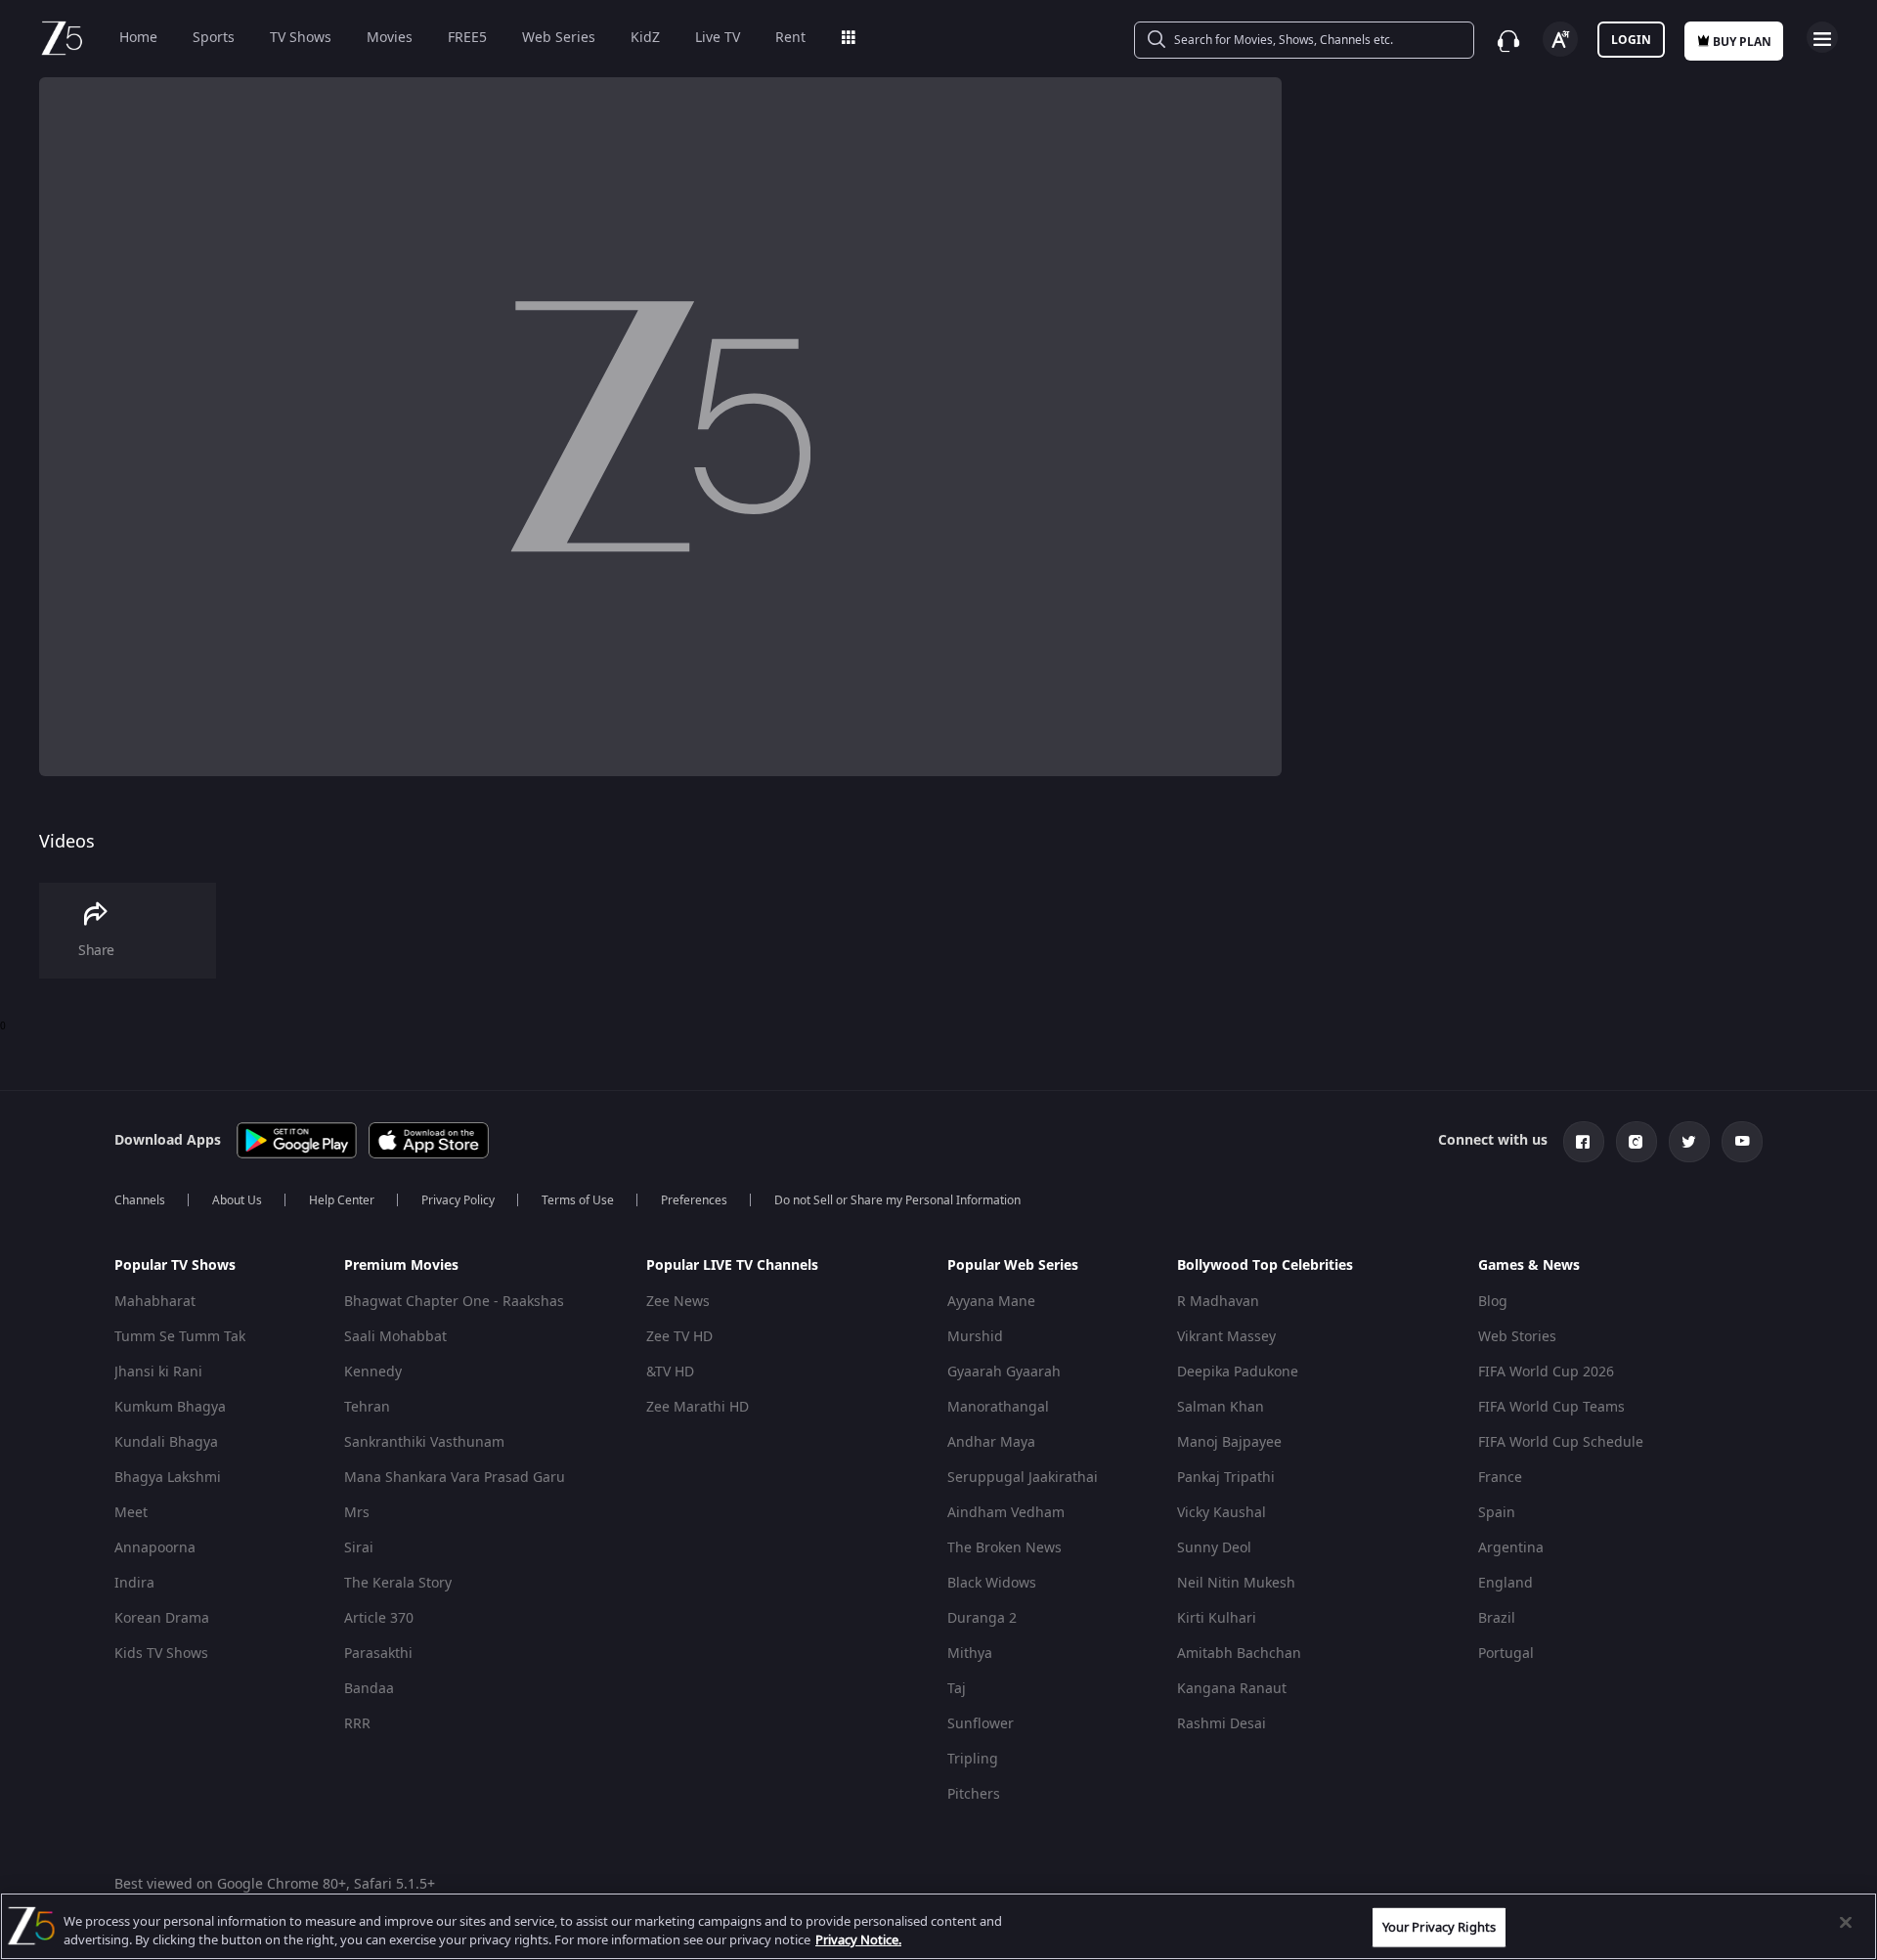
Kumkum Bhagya (170, 1407)
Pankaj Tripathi (1226, 1478)
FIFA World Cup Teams (1551, 1407)
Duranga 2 (982, 1618)
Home (138, 38)
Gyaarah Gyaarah (1004, 1372)
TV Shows (301, 38)
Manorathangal (998, 1407)
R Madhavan (1218, 1302)
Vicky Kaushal (1222, 1513)
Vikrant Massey (1226, 1337)
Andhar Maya (991, 1442)
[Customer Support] (1508, 41)
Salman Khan (1221, 1407)
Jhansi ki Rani (158, 1372)
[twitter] (1689, 1142)
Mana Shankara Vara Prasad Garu (455, 1478)
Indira (134, 1583)
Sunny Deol (1214, 1548)
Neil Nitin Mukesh (1236, 1583)
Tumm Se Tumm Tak (180, 1337)
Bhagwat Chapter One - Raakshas (454, 1302)
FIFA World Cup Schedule (1561, 1442)
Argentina (1511, 1548)
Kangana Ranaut (1232, 1689)
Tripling (973, 1759)
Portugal (1506, 1654)
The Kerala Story (398, 1583)
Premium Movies (401, 1265)
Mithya (970, 1654)
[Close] (1846, 1923)
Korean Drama (162, 1618)
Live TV (718, 38)
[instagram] (1637, 1142)
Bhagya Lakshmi (168, 1478)
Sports (214, 38)
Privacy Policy (458, 1200)
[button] (214, 1271)
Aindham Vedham (1006, 1513)
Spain (1497, 1513)
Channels (140, 1200)
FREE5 (467, 38)
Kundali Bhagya (166, 1442)
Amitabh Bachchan (1239, 1654)
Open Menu (1822, 37)
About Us (237, 1200)
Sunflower (981, 1724)
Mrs (357, 1513)
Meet (131, 1513)
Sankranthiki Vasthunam (424, 1442)
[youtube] (1742, 1142)
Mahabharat (155, 1302)
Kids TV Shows (161, 1654)
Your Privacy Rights (1439, 1927)
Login (1631, 40)
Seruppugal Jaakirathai (1023, 1478)
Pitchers (974, 1794)
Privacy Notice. (858, 1940)
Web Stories (1517, 1337)
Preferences (694, 1200)
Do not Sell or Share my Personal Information (897, 1200)
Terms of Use (578, 1200)
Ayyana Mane (991, 1302)
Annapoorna (155, 1548)
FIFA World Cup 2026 (1546, 1372)
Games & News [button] (1529, 1266)
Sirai (359, 1548)
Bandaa (369, 1689)
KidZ (645, 38)
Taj (957, 1689)
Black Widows (992, 1583)
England (1506, 1583)
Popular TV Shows (175, 1265)
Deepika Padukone (1238, 1372)
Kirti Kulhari (1217, 1618)
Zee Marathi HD (698, 1407)
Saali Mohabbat (395, 1337)
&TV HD (670, 1372)
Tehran (367, 1407)
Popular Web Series (1013, 1265)
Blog (1493, 1302)
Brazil (1497, 1618)
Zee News (678, 1302)
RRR (357, 1724)
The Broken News (1004, 1548)
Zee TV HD (679, 1337)
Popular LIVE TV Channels (732, 1265)
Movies (390, 38)
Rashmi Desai (1222, 1724)
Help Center (342, 1200)
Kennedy (373, 1372)
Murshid (975, 1337)
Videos (67, 842)
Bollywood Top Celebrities (1265, 1265)
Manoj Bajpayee (1229, 1442)
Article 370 (379, 1618)
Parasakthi (378, 1654)
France (1500, 1478)
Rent (790, 38)
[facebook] (1584, 1142)
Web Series (559, 38)
